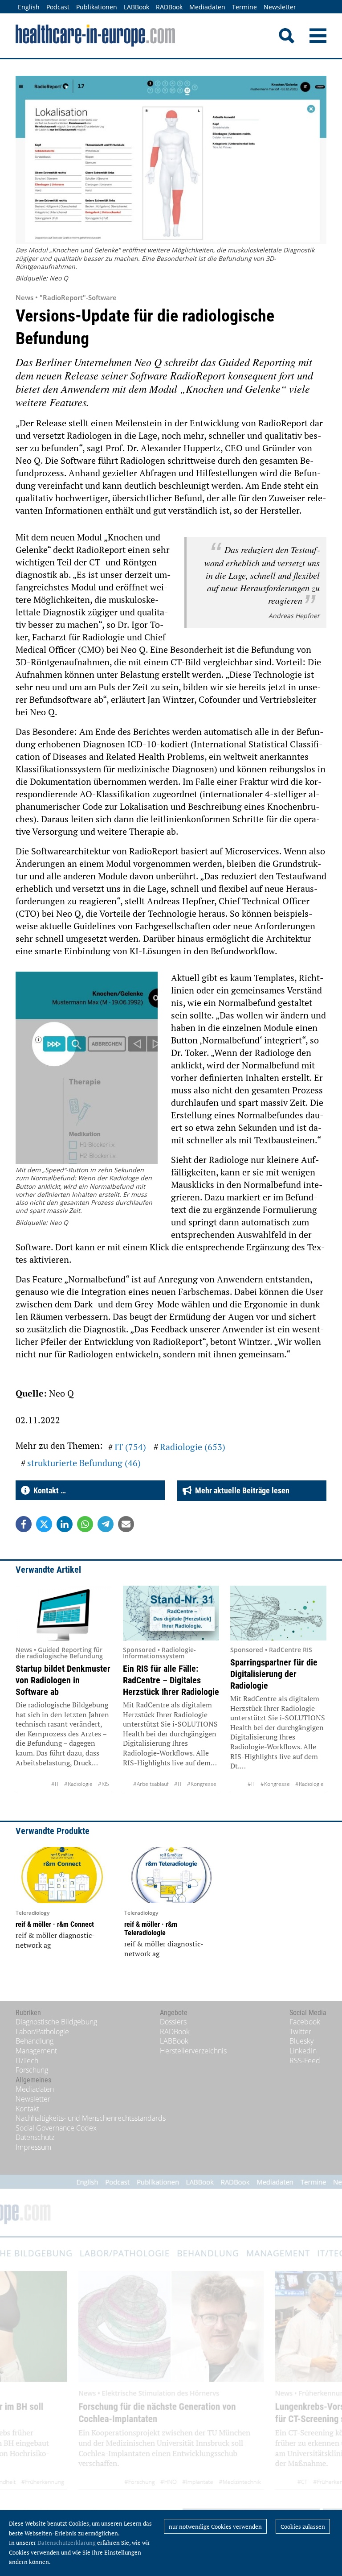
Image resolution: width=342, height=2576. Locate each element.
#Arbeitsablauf (151, 1784)
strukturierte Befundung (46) (84, 1463)
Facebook (305, 2022)
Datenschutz (35, 2137)
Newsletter (280, 7)
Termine (244, 7)
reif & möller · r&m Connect (55, 1924)
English (29, 7)
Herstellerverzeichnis (193, 2051)
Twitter (300, 2032)
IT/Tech (27, 2061)
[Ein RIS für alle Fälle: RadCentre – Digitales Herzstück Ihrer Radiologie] (171, 1613)
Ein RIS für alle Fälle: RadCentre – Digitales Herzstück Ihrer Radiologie (171, 1680)
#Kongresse (202, 1784)
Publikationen (97, 7)
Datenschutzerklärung (67, 2543)
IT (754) (130, 1447)
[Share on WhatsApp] (85, 1524)
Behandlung (35, 2041)
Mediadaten (207, 7)
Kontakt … (48, 1490)
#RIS (104, 1784)
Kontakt (27, 2109)
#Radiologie (78, 1784)
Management (36, 2051)
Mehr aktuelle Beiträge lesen (240, 1490)
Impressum (33, 2147)
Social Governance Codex (56, 2128)
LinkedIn (303, 2051)
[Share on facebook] (24, 1524)
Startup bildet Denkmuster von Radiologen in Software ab (63, 1680)
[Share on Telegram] (106, 1524)
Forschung (32, 2070)
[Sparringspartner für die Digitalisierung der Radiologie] (278, 1613)
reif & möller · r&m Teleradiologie (151, 1929)
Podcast (58, 7)
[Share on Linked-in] (65, 1524)
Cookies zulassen (303, 2527)
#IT (55, 1784)
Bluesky (301, 2041)
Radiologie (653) (193, 1447)
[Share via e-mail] (126, 1524)
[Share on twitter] (44, 1524)
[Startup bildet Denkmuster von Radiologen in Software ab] (64, 1613)
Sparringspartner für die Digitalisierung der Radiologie (274, 1674)
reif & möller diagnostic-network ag (55, 1940)
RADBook (169, 7)
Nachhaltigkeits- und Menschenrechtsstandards (91, 2118)
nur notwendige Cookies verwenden (215, 2527)
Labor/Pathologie (42, 2032)
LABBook (136, 7)
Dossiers (173, 2022)
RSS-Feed (305, 2061)
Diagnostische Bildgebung (56, 2022)
